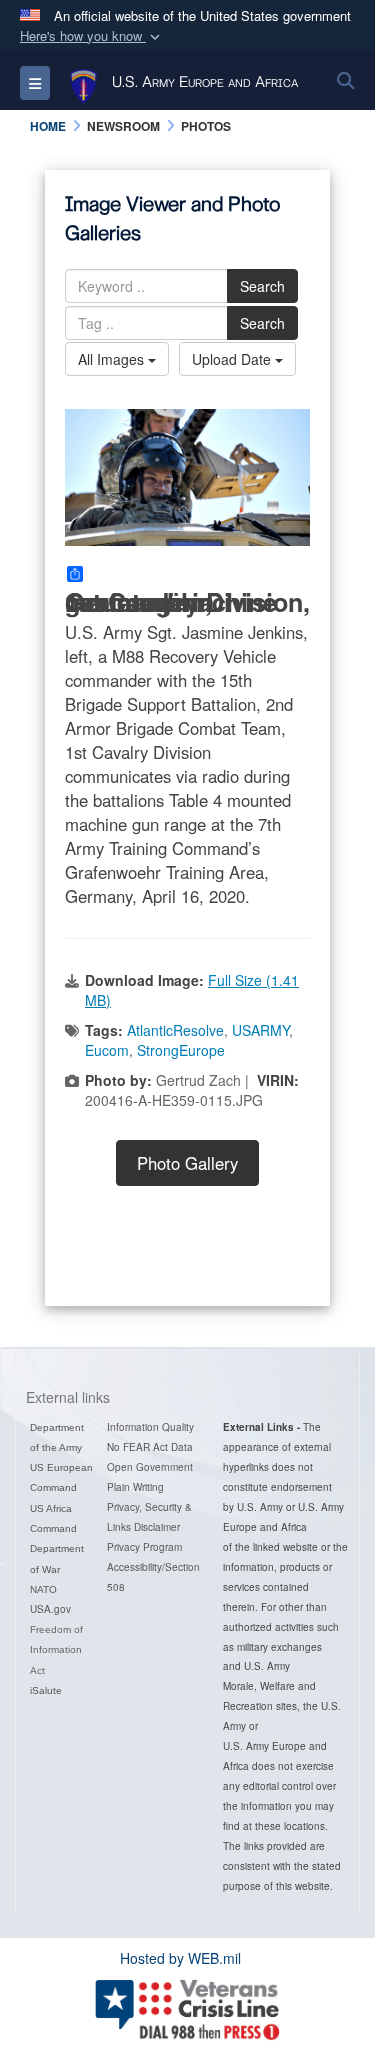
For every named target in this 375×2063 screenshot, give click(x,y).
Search (262, 286)
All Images (113, 359)
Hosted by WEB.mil (180, 1958)
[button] (92, 36)
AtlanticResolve (175, 1030)
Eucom (107, 1050)
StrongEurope (181, 1050)
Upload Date (233, 359)
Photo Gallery (187, 1163)
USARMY (260, 1030)
